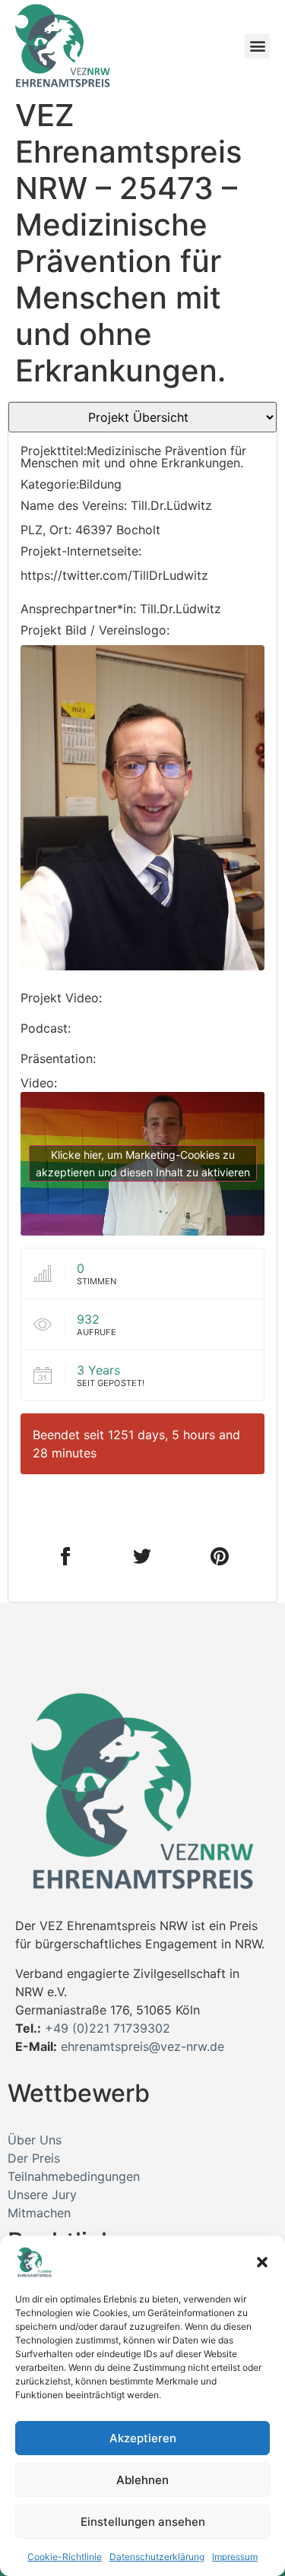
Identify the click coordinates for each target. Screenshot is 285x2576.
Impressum (235, 2557)
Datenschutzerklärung (157, 2557)
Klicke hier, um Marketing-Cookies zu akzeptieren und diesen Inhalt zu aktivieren (143, 1163)
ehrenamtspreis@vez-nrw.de (142, 2046)
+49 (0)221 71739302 (108, 2028)
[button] (262, 2262)
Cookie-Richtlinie (65, 2557)
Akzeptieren (143, 2438)
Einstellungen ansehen (143, 2522)
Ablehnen (142, 2480)
